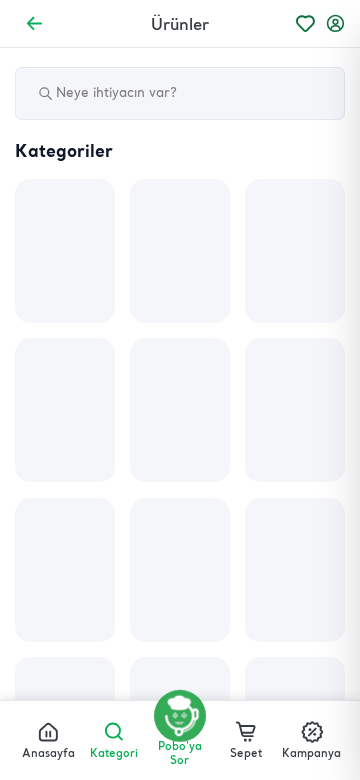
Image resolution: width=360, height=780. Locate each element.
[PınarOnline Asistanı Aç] (180, 716)
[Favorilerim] (305, 23)
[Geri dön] (34, 24)
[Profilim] (335, 23)
